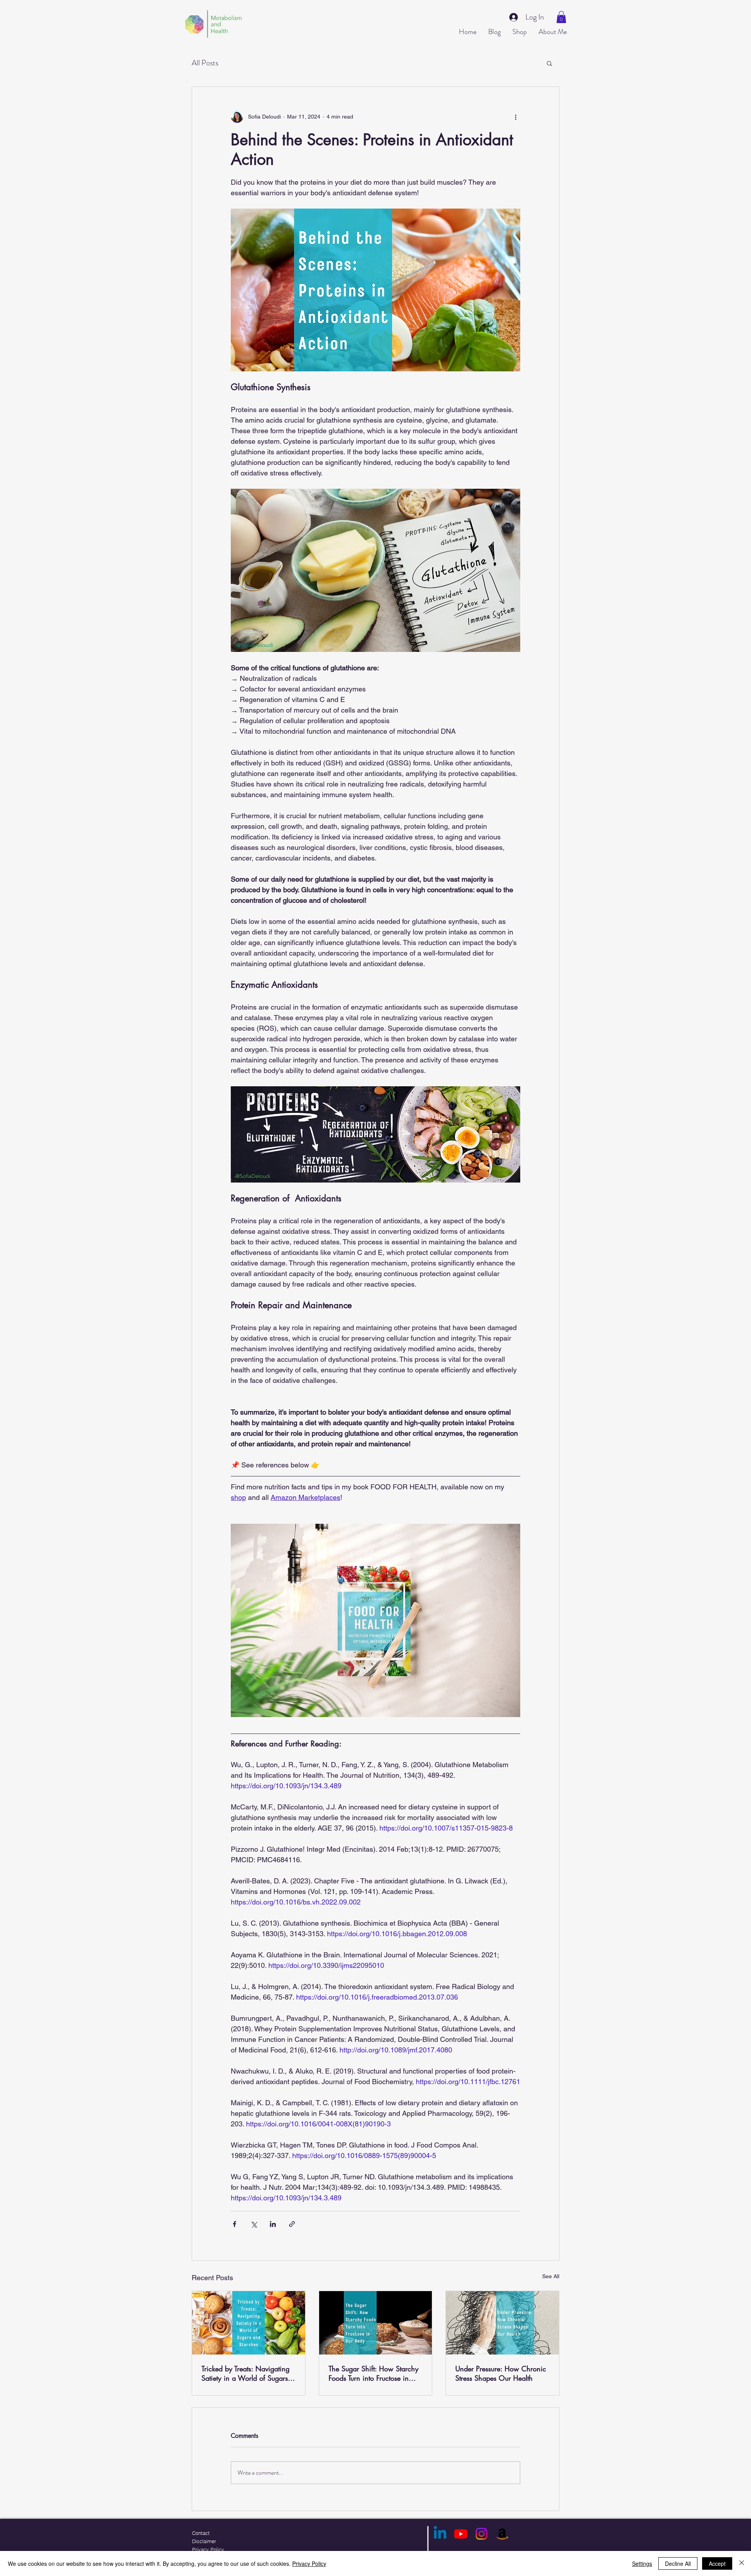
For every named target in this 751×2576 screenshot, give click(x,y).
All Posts (205, 63)
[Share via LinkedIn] (273, 2224)
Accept (717, 2563)
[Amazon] (502, 2534)
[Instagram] (482, 2534)
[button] (561, 17)
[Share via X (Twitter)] (254, 2224)
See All (551, 2276)
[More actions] (516, 117)
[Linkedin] (440, 2534)
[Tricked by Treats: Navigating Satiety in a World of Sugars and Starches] (249, 2323)
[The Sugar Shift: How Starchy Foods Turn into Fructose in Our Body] (376, 2323)
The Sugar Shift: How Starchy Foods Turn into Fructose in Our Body (374, 2373)
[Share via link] (292, 2224)
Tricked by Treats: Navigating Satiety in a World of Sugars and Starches (245, 2373)
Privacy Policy (309, 2563)
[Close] (742, 2563)
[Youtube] (461, 2534)
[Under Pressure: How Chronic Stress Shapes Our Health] (502, 2323)
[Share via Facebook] (234, 2224)
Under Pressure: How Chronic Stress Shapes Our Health (501, 2373)
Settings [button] (642, 2563)
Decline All (678, 2563)
